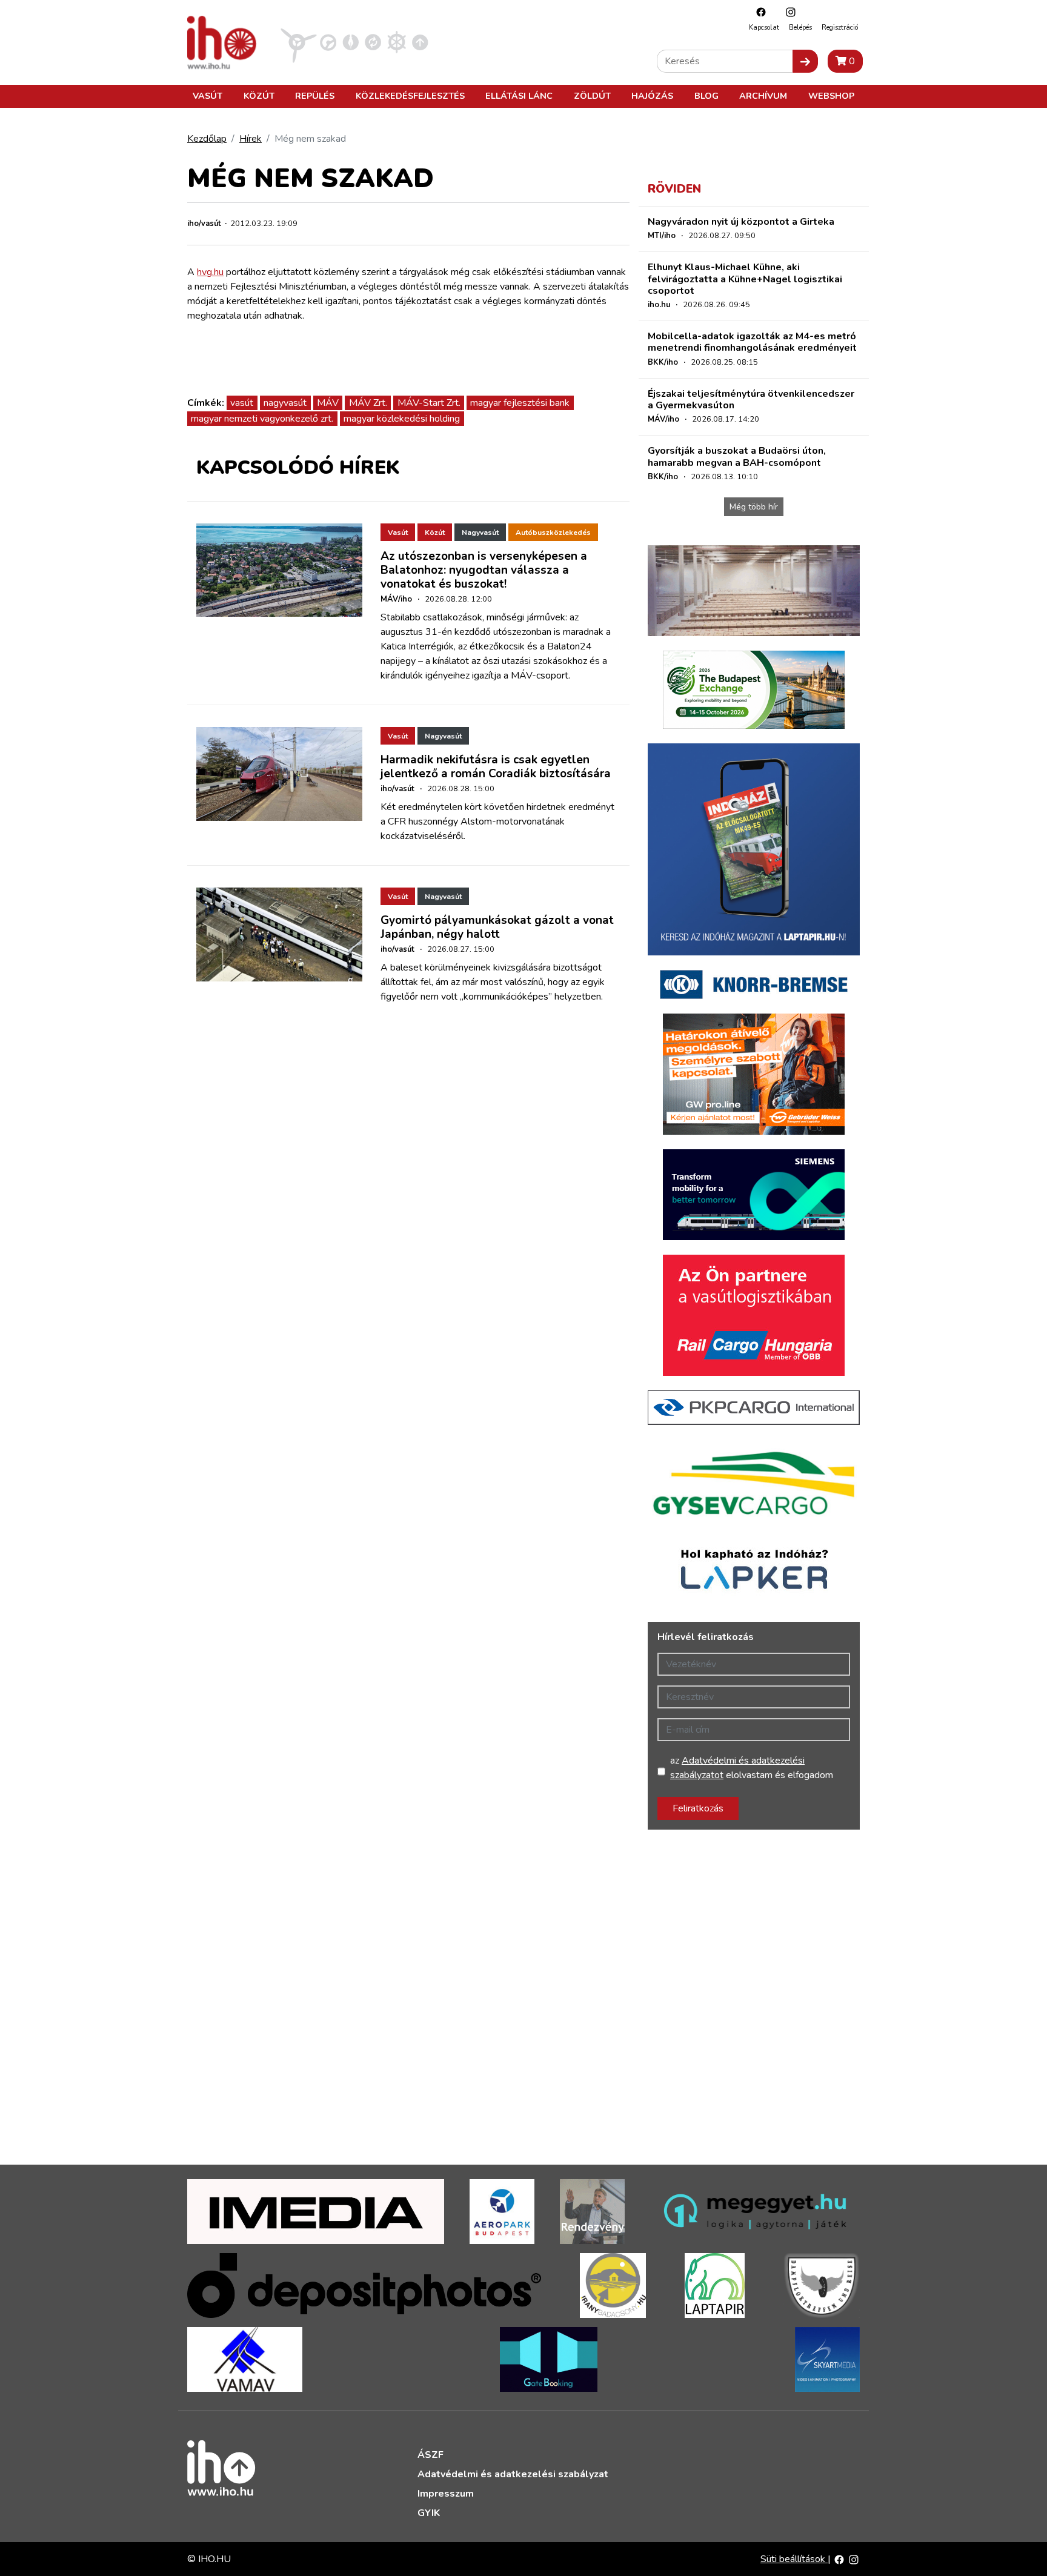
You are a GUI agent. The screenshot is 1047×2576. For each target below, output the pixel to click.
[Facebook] (758, 12)
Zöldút (592, 96)
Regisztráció (840, 28)
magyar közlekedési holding (402, 419)
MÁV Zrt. (368, 403)
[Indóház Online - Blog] (351, 42)
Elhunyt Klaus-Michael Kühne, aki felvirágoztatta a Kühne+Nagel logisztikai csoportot (745, 279)
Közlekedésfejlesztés (410, 96)
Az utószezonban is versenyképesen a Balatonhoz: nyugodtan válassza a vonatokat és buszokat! (484, 570)
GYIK (429, 2513)
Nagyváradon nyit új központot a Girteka (741, 222)
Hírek (251, 139)
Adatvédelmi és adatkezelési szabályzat (513, 2474)
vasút (242, 403)
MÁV (328, 403)
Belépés (800, 28)
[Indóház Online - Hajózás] (397, 42)
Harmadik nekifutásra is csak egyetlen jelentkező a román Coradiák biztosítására (496, 767)
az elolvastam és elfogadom (752, 1768)
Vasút (208, 96)
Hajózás (652, 96)
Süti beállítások (794, 2559)
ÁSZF (430, 2455)
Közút (259, 96)
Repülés (315, 96)
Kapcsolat (764, 28)
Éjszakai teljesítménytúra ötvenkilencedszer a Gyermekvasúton (751, 400)
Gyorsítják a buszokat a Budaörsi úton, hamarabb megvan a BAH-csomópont (737, 456)
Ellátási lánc (519, 96)
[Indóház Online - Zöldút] (373, 42)
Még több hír (754, 507)
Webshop (831, 96)
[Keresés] (805, 61)
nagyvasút (285, 403)
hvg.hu (210, 272)
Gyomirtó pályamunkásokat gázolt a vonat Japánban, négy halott (497, 927)
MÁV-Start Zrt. (429, 403)
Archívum (763, 96)
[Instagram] (788, 12)
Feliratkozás (698, 1808)
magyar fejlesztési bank (520, 403)
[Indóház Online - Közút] (328, 42)
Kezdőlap (207, 139)
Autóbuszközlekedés (553, 533)
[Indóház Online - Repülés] (299, 42)
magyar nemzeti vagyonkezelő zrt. (262, 419)
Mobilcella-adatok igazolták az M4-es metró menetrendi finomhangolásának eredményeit (752, 342)
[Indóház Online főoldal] (420, 42)
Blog (706, 96)
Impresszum (446, 2494)
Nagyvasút (480, 533)
